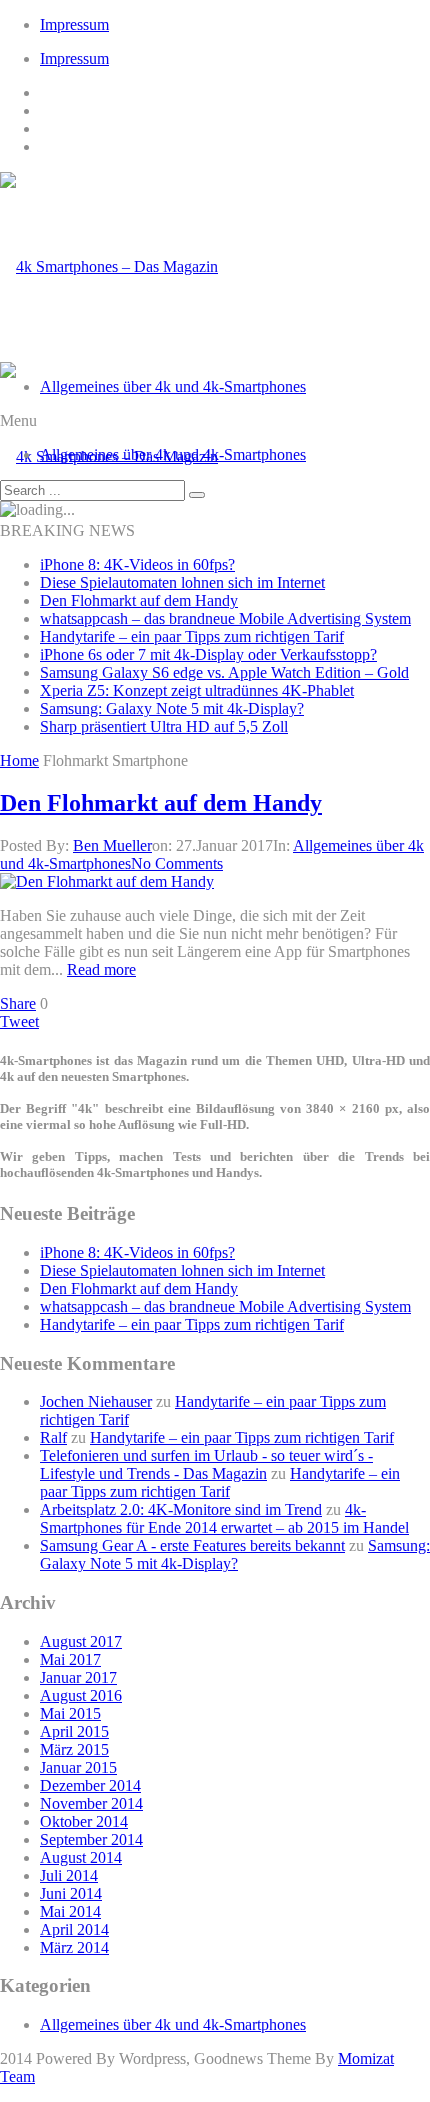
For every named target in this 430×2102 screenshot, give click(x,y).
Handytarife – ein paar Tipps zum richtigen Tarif (192, 636)
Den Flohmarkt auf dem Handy (139, 600)
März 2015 (74, 1749)
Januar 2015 (78, 1767)
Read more (101, 969)
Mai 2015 (70, 1713)
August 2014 (81, 1857)
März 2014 (74, 1947)
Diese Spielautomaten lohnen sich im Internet (182, 582)
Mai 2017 (70, 1659)
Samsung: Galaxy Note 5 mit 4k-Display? (172, 708)
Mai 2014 (70, 1911)
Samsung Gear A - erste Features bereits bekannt (192, 1545)
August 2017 (81, 1641)
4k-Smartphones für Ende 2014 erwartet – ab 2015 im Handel (224, 1518)
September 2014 (91, 1839)
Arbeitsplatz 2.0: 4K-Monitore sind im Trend (181, 1509)
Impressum (74, 24)
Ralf (53, 1437)
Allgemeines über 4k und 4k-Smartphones (173, 386)
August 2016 (81, 1695)
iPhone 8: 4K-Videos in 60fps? (137, 564)
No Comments (177, 863)
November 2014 (91, 1803)
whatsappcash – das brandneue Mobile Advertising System (225, 618)
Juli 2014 (69, 1875)
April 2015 (74, 1731)
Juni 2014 (71, 1893)
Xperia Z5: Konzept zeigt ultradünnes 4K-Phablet (197, 690)
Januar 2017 (78, 1677)
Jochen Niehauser (96, 1401)
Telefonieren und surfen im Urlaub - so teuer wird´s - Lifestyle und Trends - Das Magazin (206, 1464)
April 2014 (74, 1929)
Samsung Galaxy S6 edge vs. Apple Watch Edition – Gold (224, 672)
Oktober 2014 (84, 1821)
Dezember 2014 (90, 1785)
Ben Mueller (112, 845)
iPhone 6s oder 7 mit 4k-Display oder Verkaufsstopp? (208, 654)
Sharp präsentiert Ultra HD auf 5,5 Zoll (164, 726)
